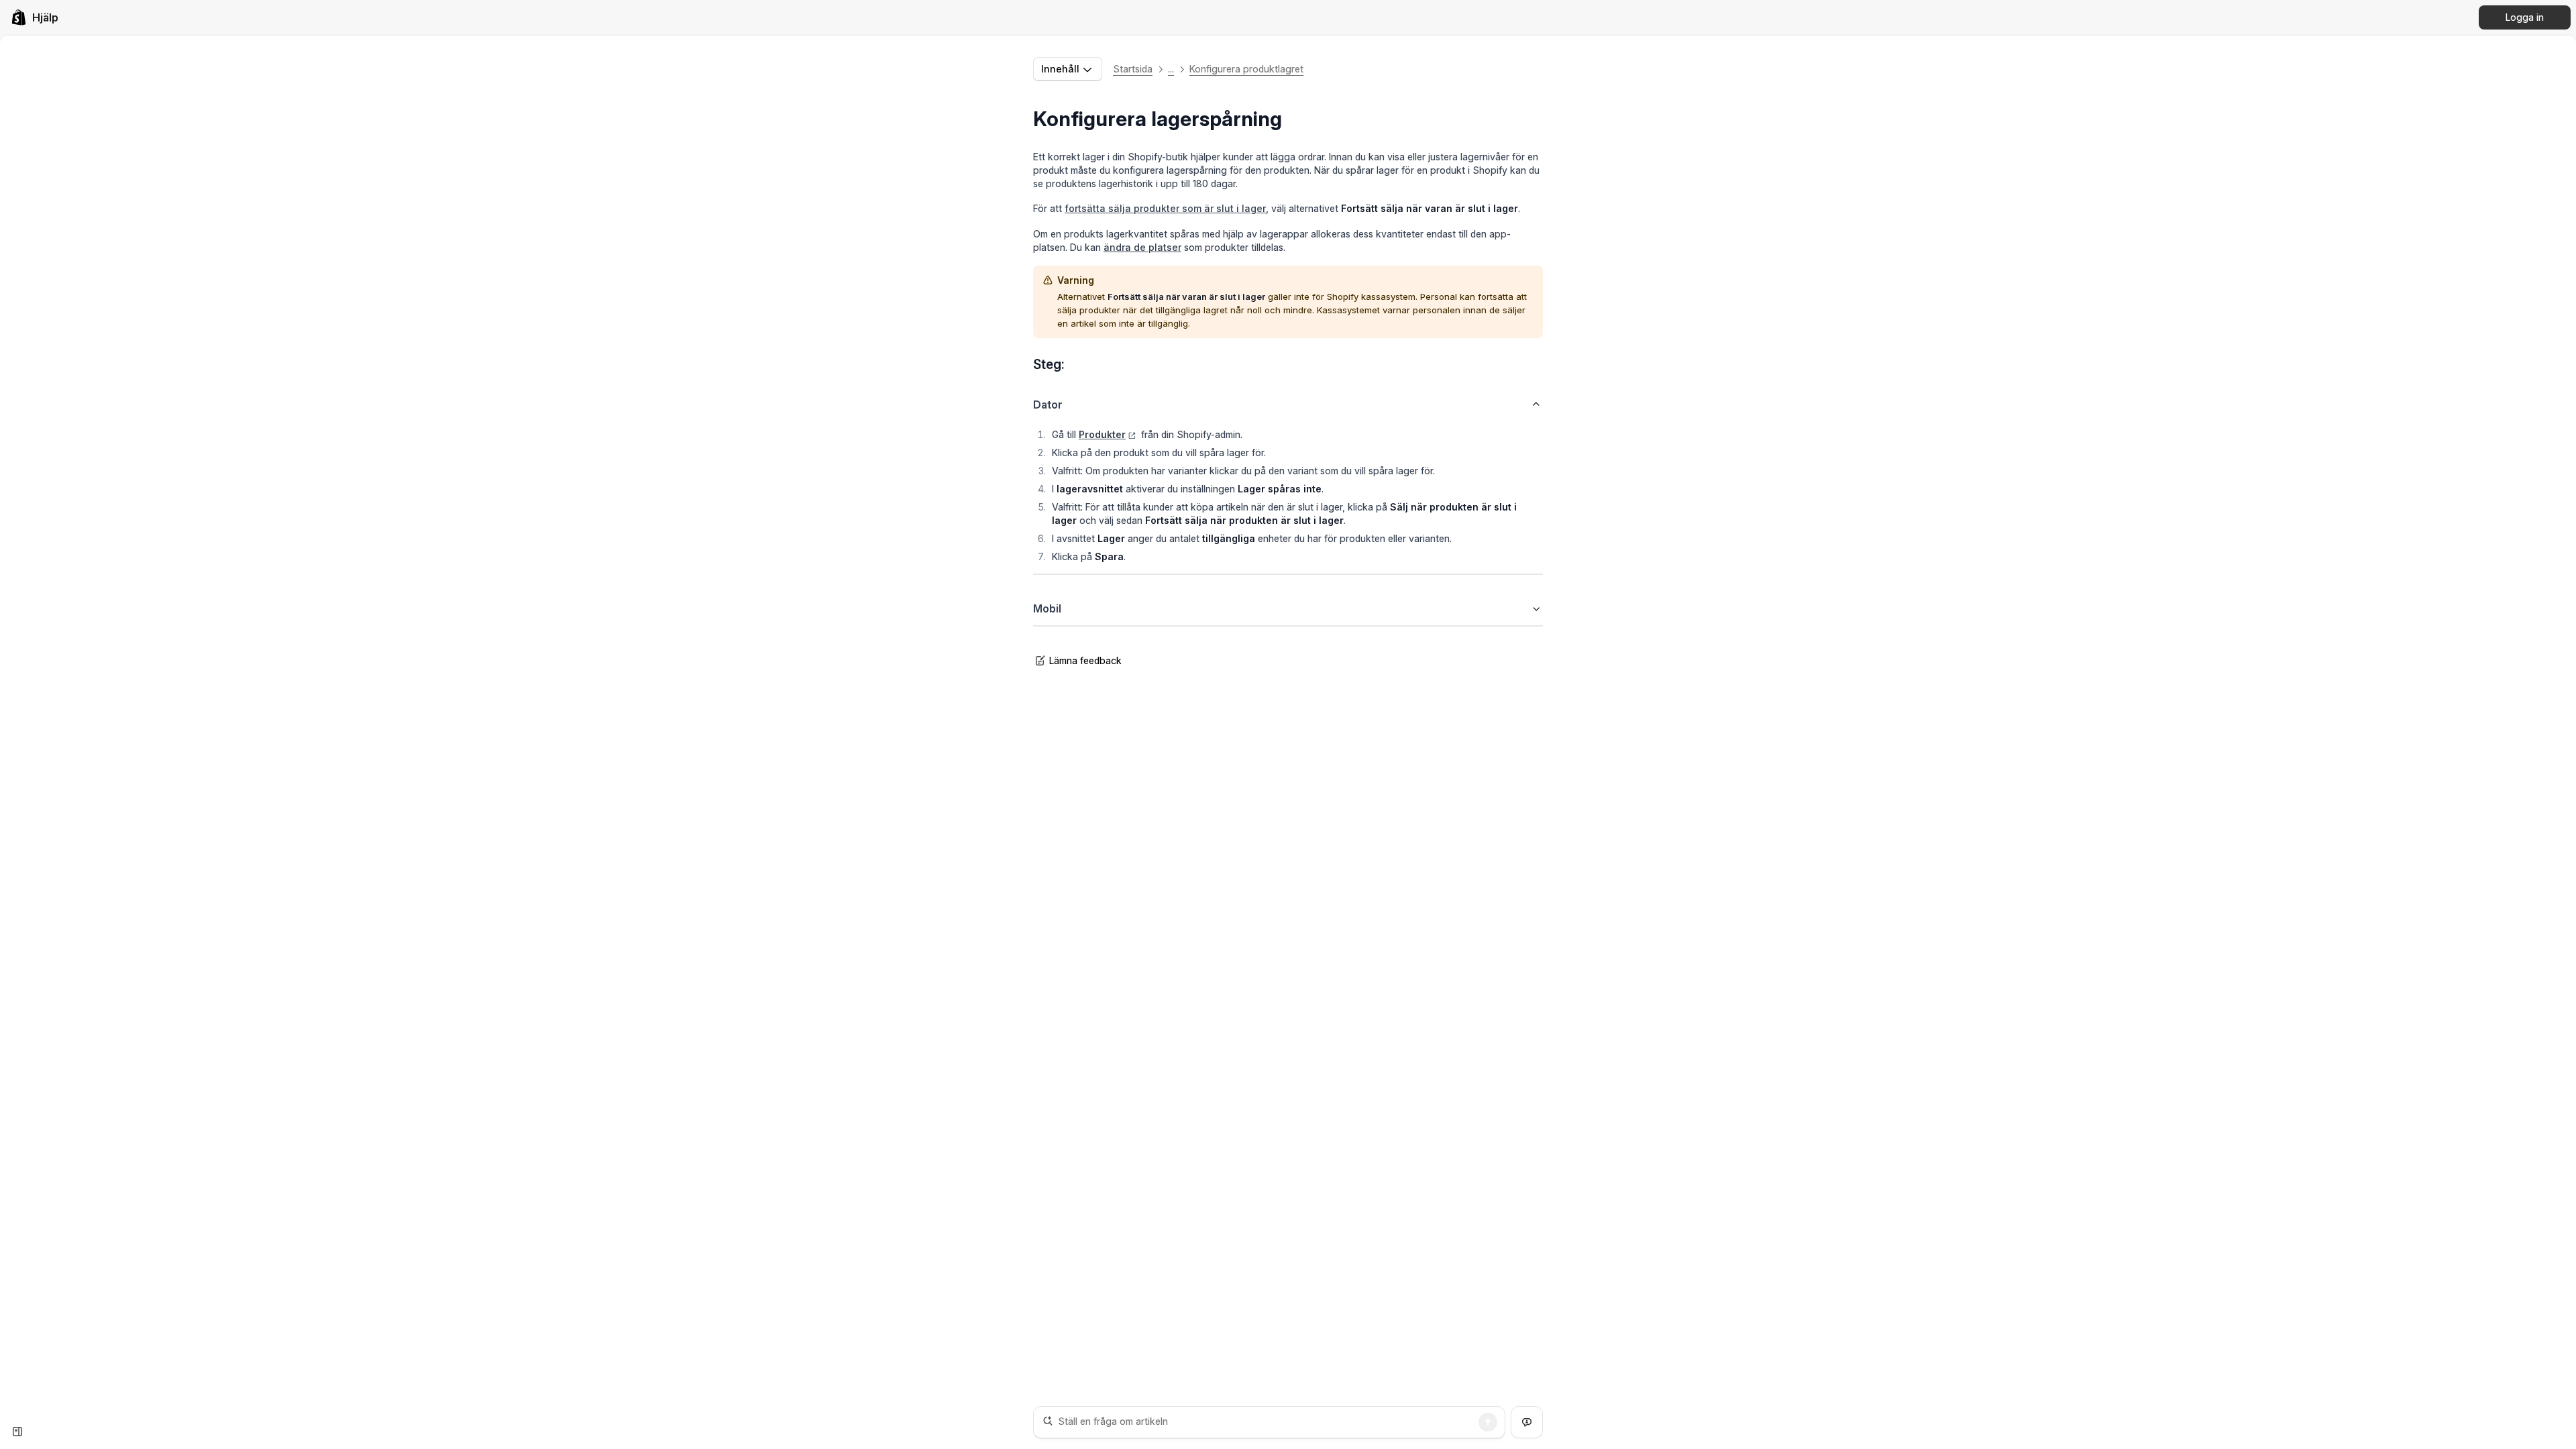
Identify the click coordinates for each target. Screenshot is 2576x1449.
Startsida (1133, 69)
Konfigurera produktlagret (1246, 69)
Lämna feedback (1085, 660)
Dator (1048, 405)
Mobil (1047, 608)
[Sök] (1488, 1422)
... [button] (1171, 69)
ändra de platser (1142, 247)
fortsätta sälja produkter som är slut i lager (1165, 208)
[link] (35, 17)
